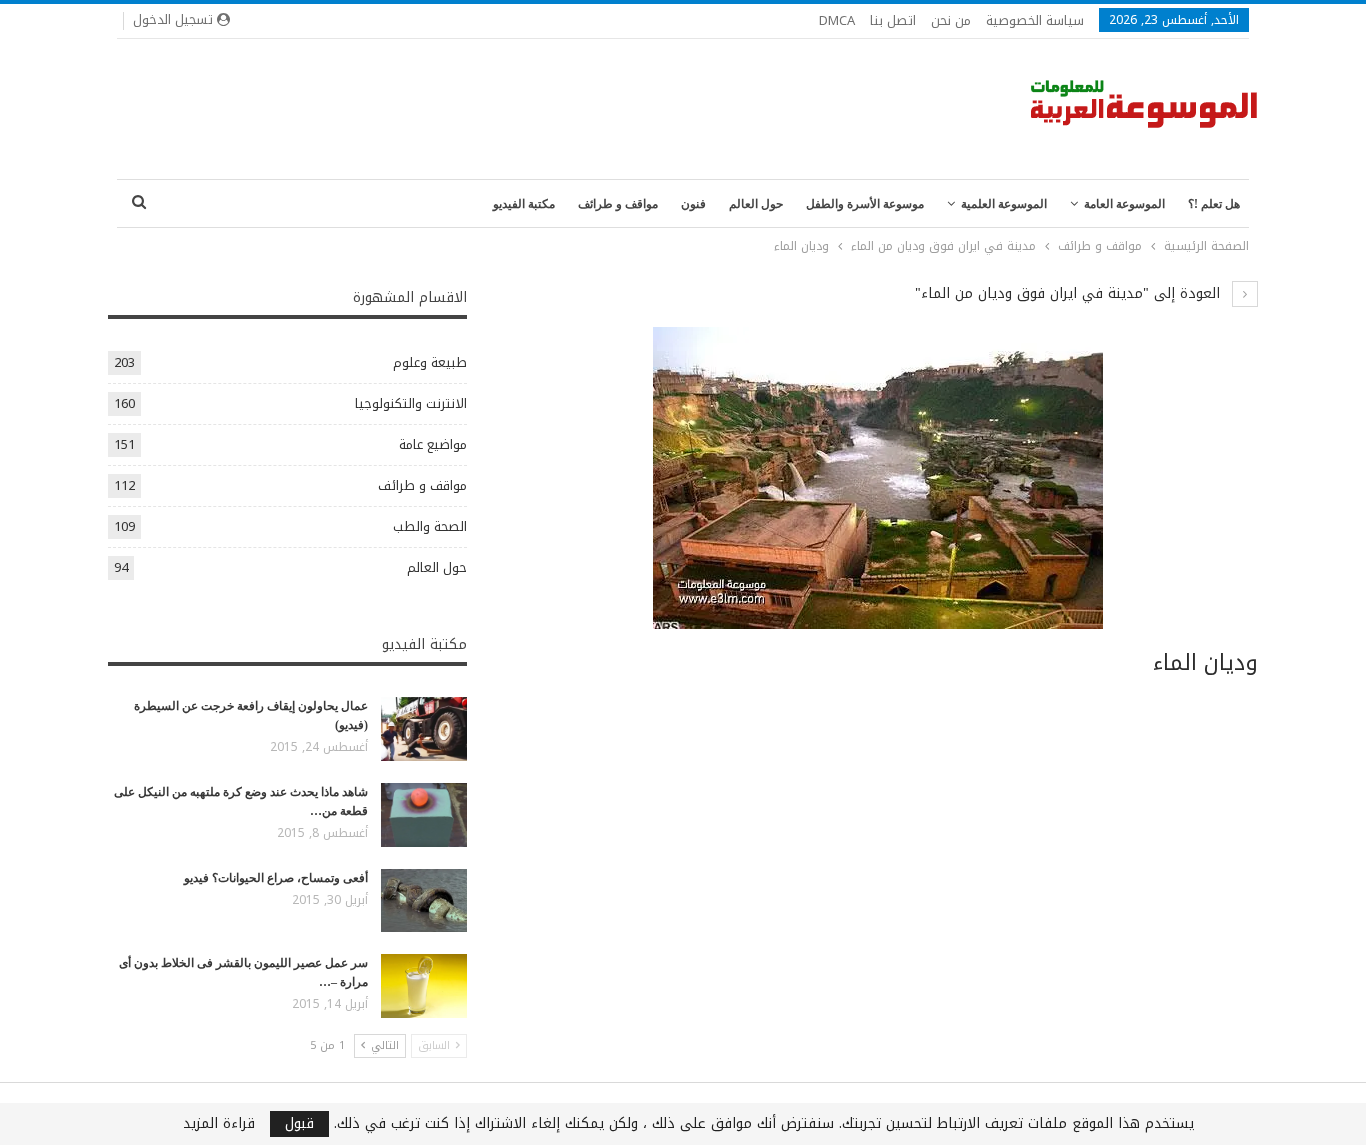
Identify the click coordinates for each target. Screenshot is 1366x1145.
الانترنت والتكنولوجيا (411, 403)
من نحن (951, 20)
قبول (299, 1124)
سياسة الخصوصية (1035, 20)
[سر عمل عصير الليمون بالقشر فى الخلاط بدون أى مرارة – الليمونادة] (424, 986)
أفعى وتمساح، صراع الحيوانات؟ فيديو (276, 878)
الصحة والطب (430, 526)
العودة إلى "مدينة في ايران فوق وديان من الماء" (1070, 293)
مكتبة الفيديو (524, 204)
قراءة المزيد (219, 1124)
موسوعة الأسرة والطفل (865, 204)
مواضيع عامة (433, 444)
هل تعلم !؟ (1214, 204)
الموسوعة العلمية (1004, 204)
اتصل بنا (893, 20)
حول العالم (756, 204)
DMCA (837, 20)
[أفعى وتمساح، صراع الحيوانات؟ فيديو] (424, 901)
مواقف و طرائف (618, 204)
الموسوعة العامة (1124, 204)
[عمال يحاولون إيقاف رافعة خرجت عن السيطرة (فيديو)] (424, 729)
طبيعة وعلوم (430, 362)
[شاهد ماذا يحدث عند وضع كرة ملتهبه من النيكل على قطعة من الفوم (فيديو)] (424, 815)
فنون (693, 204)
